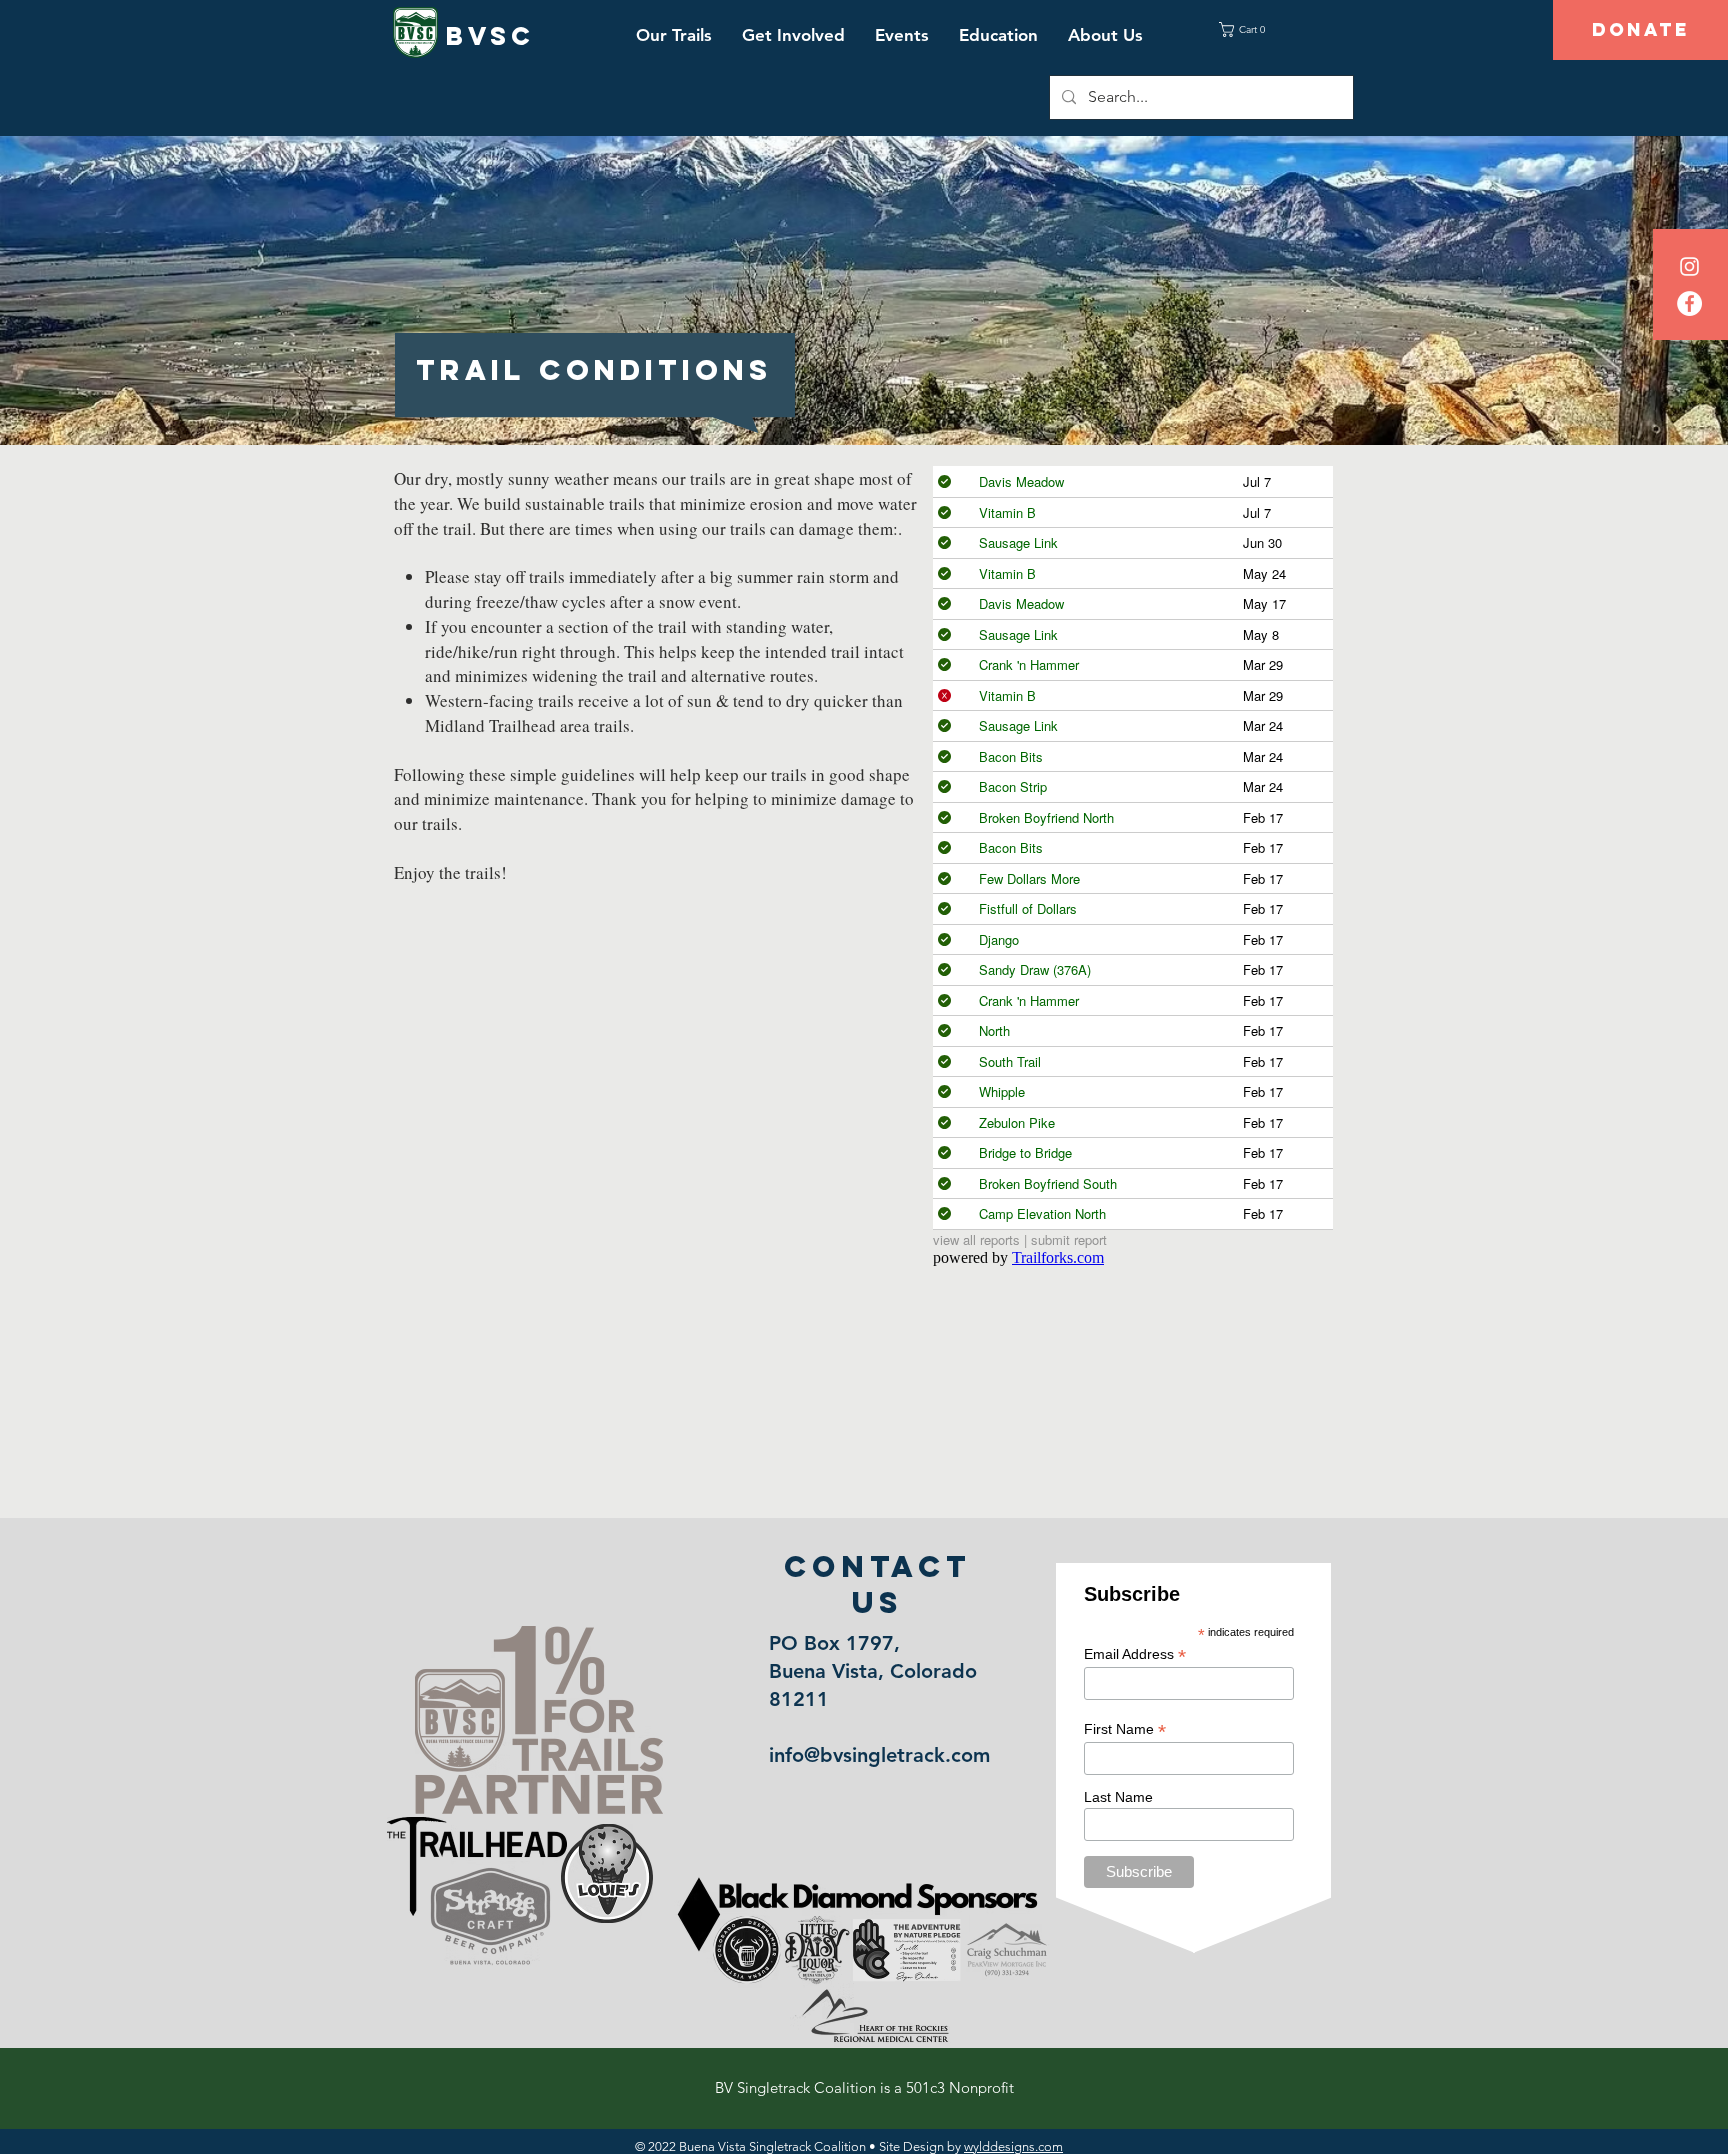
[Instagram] (1689, 266)
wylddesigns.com (1013, 2146)
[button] (674, 35)
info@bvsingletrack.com (879, 1755)
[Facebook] (1689, 303)
